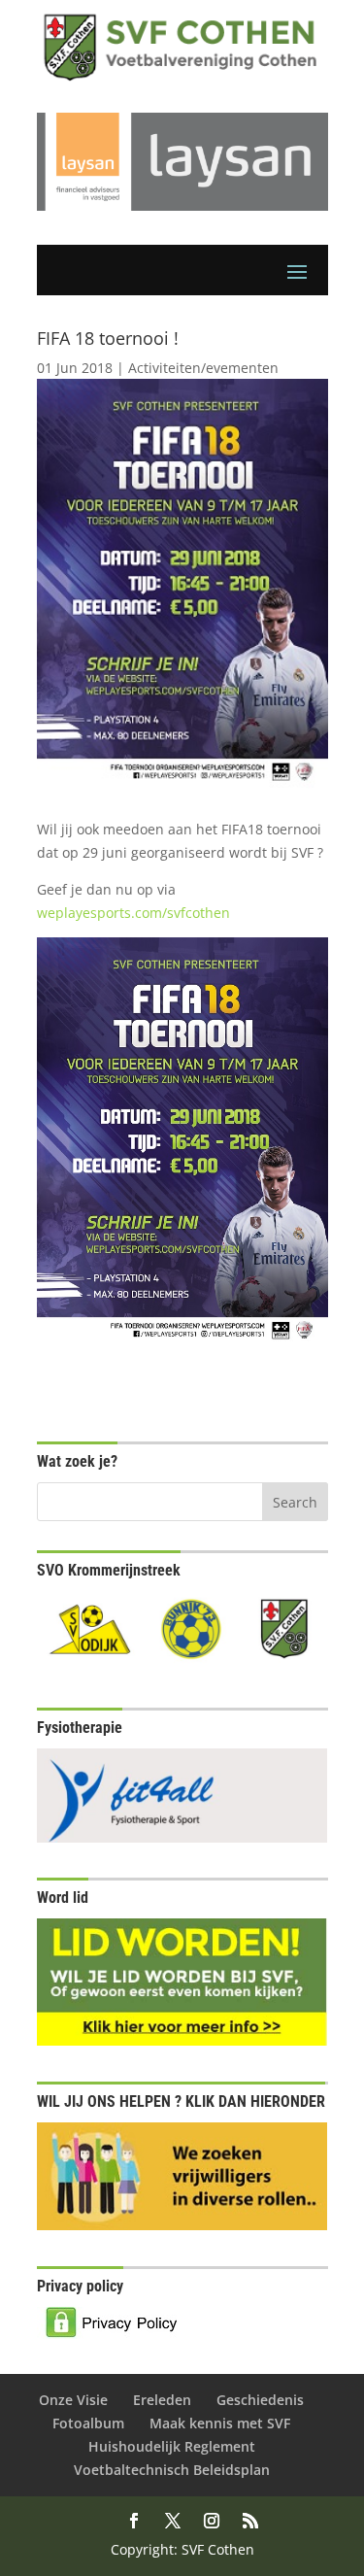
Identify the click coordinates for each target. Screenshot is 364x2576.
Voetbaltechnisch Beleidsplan (172, 2470)
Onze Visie (73, 2400)
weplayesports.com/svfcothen (133, 913)
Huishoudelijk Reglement (172, 2446)
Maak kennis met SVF (220, 2423)
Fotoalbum (88, 2423)
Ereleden (162, 2400)
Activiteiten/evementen (203, 368)
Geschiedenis (260, 2400)
